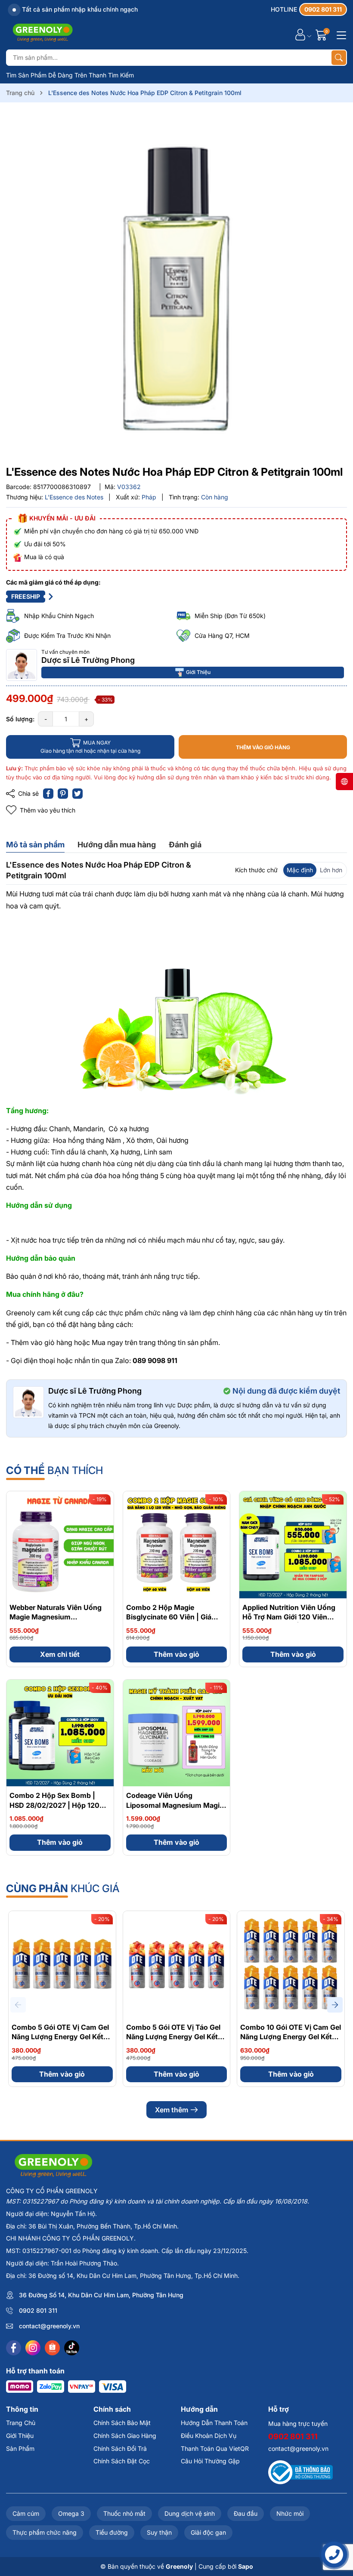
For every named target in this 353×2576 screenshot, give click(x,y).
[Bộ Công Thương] (300, 2472)
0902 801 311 (38, 2310)
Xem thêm (172, 2110)
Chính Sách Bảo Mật (122, 2423)
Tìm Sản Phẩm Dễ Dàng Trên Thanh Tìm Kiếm (70, 75)
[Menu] (340, 34)
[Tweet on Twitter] (77, 794)
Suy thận (159, 2532)
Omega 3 (71, 2513)
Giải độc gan (208, 2532)
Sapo (246, 2566)
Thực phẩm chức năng (45, 2532)
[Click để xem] (176, 286)
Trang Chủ (21, 2423)
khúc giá (63, 1888)
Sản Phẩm (20, 2448)
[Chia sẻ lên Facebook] (48, 794)
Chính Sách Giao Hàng (125, 2436)
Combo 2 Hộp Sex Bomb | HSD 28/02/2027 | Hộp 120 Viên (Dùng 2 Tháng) (54, 1805)
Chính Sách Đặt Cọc (122, 2461)
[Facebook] (14, 2348)
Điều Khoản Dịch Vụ (209, 2436)
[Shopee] (52, 2348)
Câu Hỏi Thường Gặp (210, 2461)
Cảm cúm (26, 2513)
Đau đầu (246, 2513)
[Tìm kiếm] (339, 58)
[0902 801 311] (309, 9)
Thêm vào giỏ (176, 1654)
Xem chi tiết (60, 1654)
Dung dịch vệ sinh (190, 2513)
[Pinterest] (63, 794)
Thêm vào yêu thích (48, 810)
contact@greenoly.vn (49, 2326)
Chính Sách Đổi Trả (120, 2448)
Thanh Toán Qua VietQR (215, 2448)
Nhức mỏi (290, 2513)
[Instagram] (33, 2348)
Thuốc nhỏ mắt (124, 2513)
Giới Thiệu (198, 672)
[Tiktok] (72, 2348)
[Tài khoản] (300, 35)
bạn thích (54, 1470)
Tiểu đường (112, 2532)
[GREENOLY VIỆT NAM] (43, 34)
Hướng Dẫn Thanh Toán (214, 2423)
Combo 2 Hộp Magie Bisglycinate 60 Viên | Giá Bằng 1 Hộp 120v (169, 1617)
